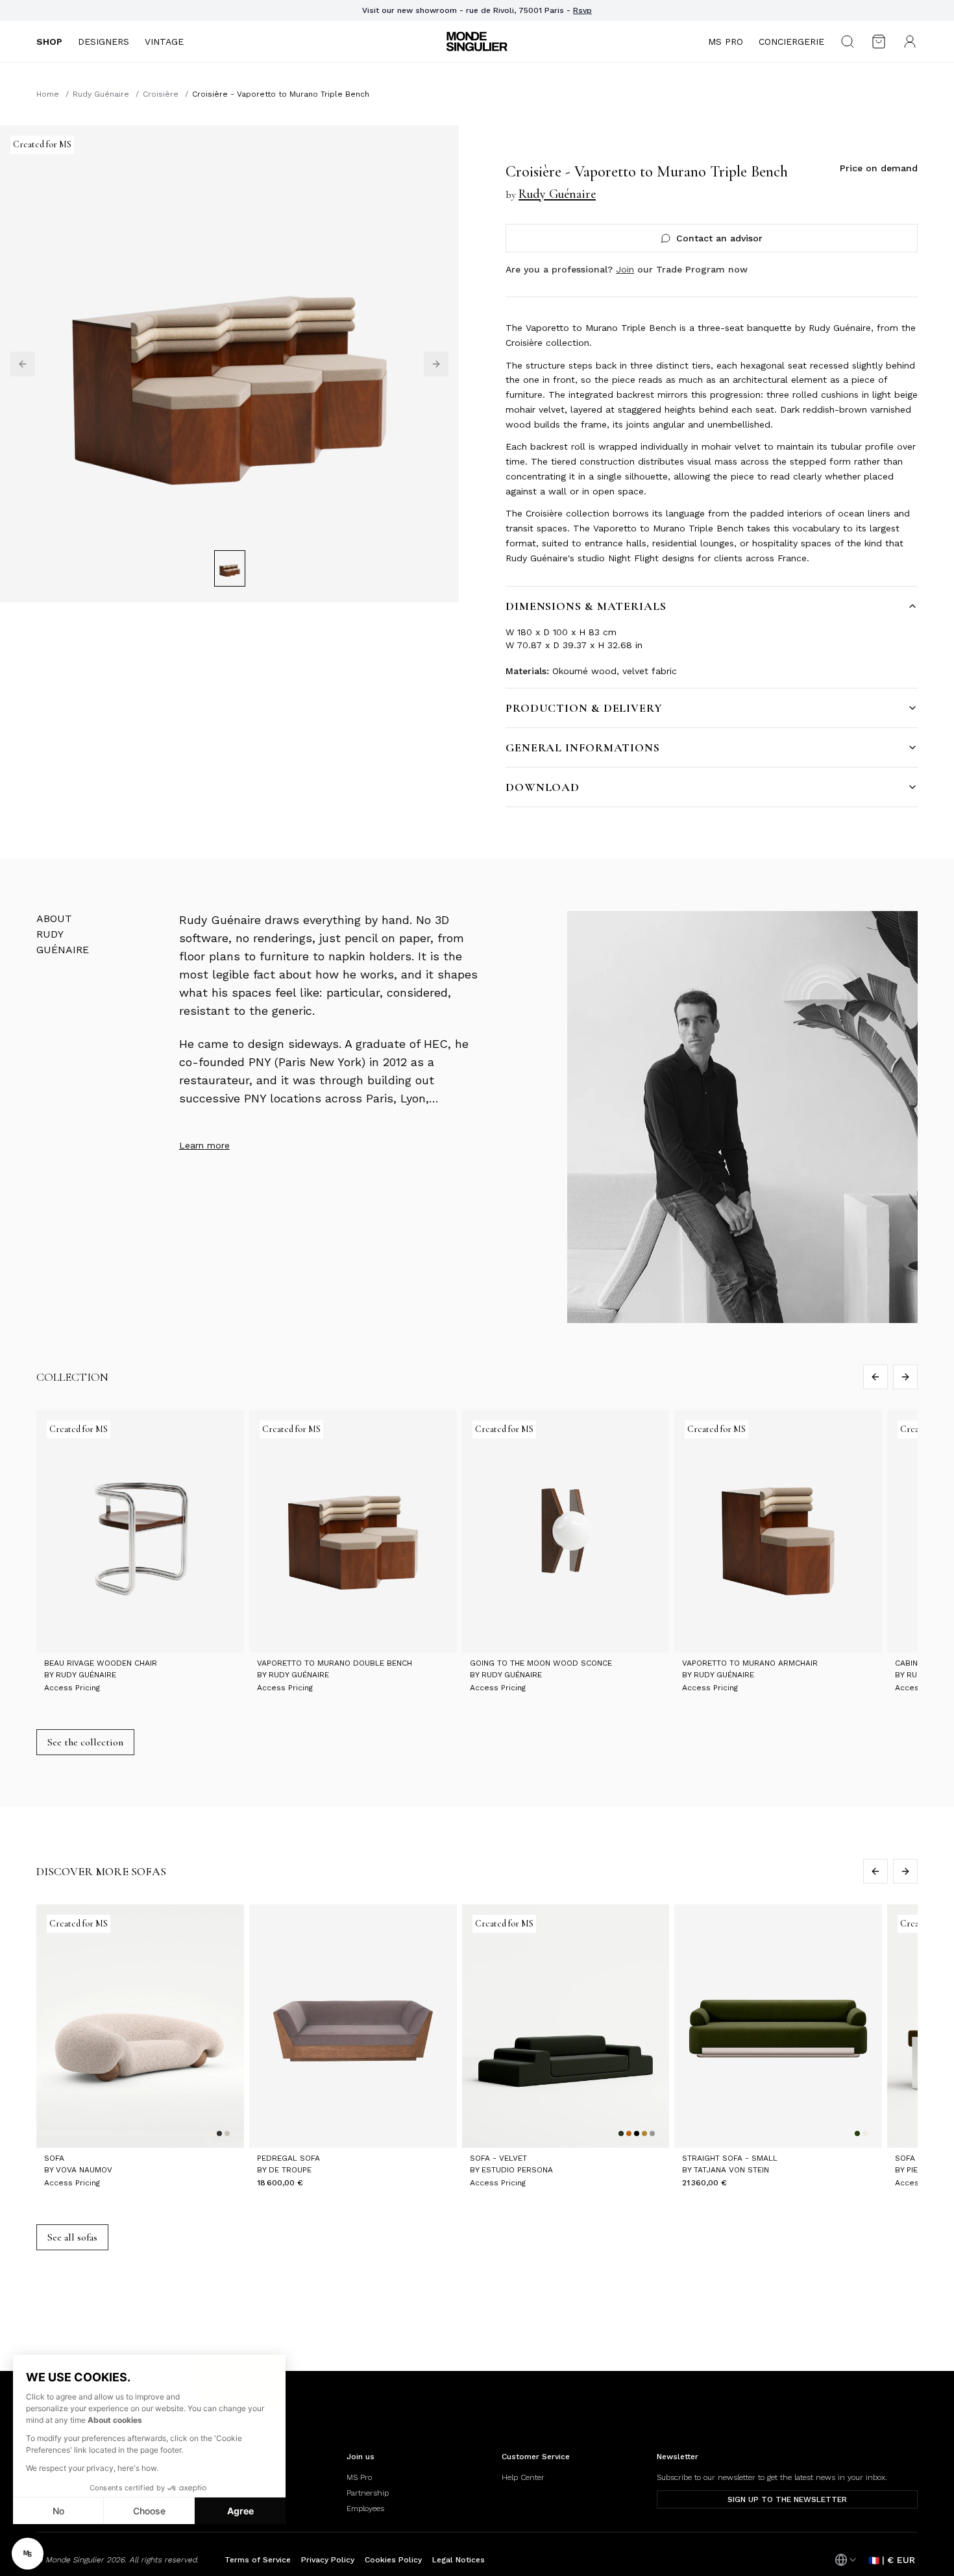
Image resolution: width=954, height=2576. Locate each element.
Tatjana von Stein (731, 2170)
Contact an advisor (719, 238)
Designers (104, 42)
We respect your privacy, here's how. (92, 2468)
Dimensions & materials (586, 606)
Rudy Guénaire (101, 94)
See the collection (85, 1742)
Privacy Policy (328, 2560)
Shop (49, 42)
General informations (583, 747)
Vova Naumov (84, 2170)
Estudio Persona (517, 2170)
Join (625, 269)
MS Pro (726, 42)
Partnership (368, 2493)
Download (543, 787)
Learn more (204, 1145)
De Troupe (290, 2170)
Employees (365, 2509)
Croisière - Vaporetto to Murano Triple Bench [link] (281, 94)
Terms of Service (258, 2560)
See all (72, 2237)
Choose (149, 2511)
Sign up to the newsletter (787, 2499)
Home (48, 94)
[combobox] (846, 2560)
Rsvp (582, 10)
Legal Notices (459, 2560)
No (58, 2511)
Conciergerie (791, 42)
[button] (28, 2554)
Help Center (523, 2477)
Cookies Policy (393, 2560)
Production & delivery (584, 708)
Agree (240, 2511)
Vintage (164, 42)
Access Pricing (72, 1688)
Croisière (161, 94)
